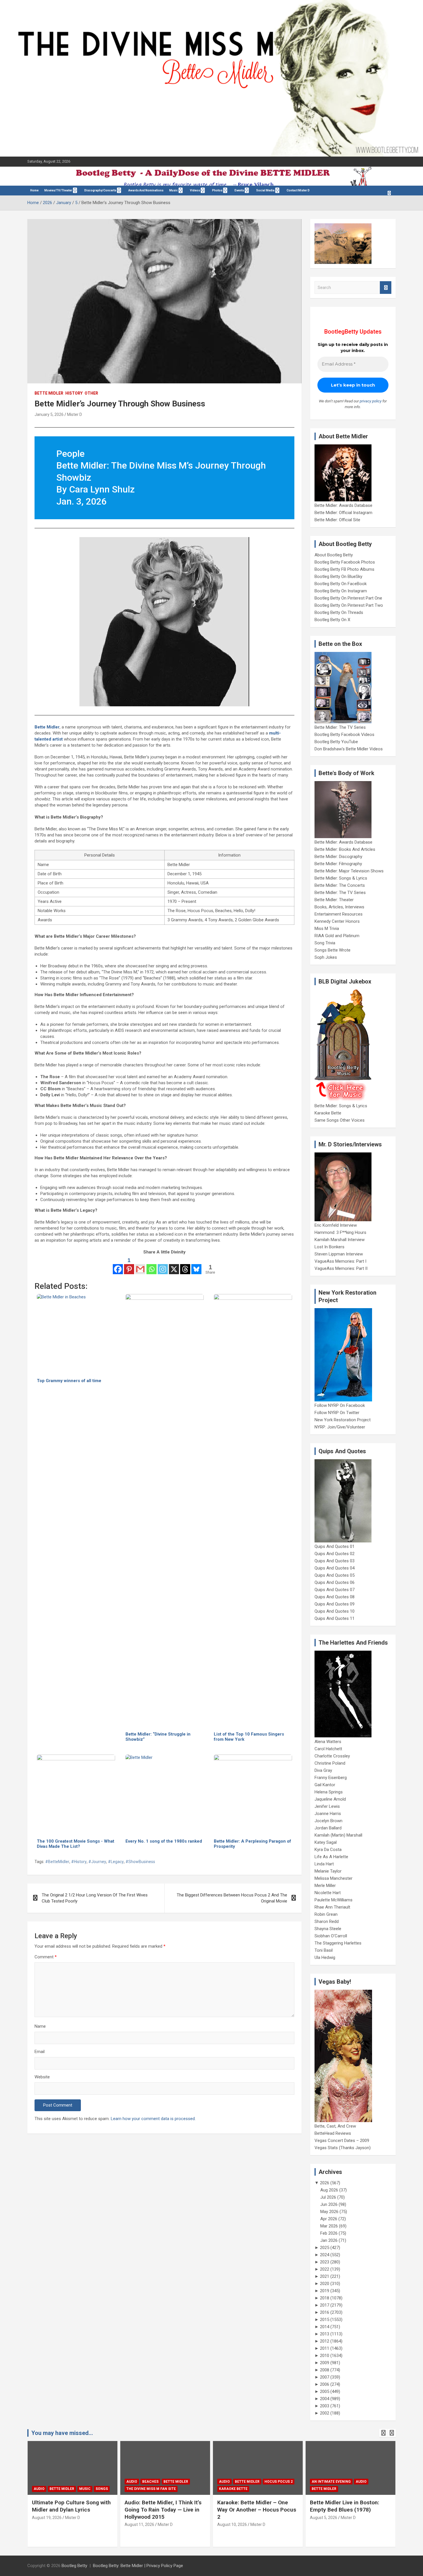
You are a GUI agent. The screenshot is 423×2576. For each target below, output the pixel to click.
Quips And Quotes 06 (335, 1582)
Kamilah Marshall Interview (340, 1240)
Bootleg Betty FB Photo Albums (344, 569)
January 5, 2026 (49, 414)
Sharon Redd (327, 1921)
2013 (325, 2334)
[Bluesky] (196, 1266)
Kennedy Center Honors (337, 921)
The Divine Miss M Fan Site (58, 2489)
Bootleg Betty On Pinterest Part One (348, 598)
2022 (325, 2269)
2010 (325, 2356)
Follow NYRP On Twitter (337, 1413)
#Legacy (116, 1862)
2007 (325, 2377)
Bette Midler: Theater (334, 900)
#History (79, 1862)
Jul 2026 (328, 2197)
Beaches (58, 2482)
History (74, 393)
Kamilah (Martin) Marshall (338, 1835)
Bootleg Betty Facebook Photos (345, 562)
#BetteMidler (57, 1862)
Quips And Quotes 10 (335, 1611)
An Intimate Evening (239, 2482)
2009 (325, 2363)
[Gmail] (140, 1266)
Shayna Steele (328, 1929)
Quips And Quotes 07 (335, 1590)
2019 (325, 2291)
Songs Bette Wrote (333, 950)
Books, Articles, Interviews (339, 907)
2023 (325, 2262)
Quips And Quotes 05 (335, 1575)
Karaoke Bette (328, 1113)
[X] (174, 1266)
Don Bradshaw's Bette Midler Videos (349, 749)
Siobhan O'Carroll (331, 1936)
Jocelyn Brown (328, 1821)
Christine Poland (330, 1763)
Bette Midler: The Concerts (340, 885)
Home (34, 190)
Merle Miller (325, 1886)
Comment (46, 1957)
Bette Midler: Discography (338, 857)
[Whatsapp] (152, 1266)
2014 (325, 2327)
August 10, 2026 (139, 2524)
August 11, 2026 (47, 2524)
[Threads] (185, 1266)
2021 (325, 2276)
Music (174, 190)
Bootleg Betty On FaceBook (341, 584)
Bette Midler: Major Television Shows (349, 871)
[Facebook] (118, 1266)
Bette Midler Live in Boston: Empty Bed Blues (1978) (252, 2506)
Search (386, 288)
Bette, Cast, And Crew (335, 2126)
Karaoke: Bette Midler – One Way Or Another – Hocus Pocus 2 (164, 2510)
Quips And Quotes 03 (335, 1561)
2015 (325, 2320)
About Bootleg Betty (334, 555)
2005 (325, 2392)
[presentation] (383, 2433)
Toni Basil (324, 1950)
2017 (325, 2305)
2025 (325, 2248)
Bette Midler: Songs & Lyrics (341, 878)
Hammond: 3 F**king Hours (340, 1232)
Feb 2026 (329, 2233)
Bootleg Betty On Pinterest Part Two (349, 605)
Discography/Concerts (100, 190)
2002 (325, 2413)
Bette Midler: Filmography (338, 864)
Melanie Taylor (328, 1871)
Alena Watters (328, 1742)
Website (42, 2077)
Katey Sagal (326, 1842)
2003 (325, 2406)
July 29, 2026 (322, 2524)
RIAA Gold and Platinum (337, 936)
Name (40, 2026)
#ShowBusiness (140, 1862)
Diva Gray (323, 1770)
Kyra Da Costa (328, 1850)
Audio (39, 2482)
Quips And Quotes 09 (335, 1604)
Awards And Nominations (146, 190)
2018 (325, 2298)
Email (40, 2052)
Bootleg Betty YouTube (336, 742)
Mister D (75, 414)
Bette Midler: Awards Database (343, 505)
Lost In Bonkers (329, 1247)
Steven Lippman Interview (339, 1254)
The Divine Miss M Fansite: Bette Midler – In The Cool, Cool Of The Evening (350, 2510)
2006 (325, 2384)
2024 (325, 2255)
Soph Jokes (326, 957)
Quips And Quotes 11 (335, 1618)
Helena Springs (329, 1792)
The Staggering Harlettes (338, 1943)
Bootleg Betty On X (332, 620)
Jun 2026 (329, 2204)
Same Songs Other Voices (340, 1120)
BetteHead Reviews (333, 2133)
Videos (195, 190)
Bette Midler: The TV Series (340, 727)
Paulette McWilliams (334, 1900)
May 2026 (329, 2212)
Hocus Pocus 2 (186, 2482)
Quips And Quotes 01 (335, 1546)
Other (91, 393)
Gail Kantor (325, 1785)
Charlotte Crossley (332, 1756)
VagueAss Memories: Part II (341, 1268)
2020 (325, 2284)
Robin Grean (326, 1914)
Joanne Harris (328, 1814)
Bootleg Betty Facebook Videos (344, 735)
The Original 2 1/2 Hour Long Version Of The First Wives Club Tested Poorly (95, 1898)
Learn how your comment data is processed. (153, 2119)
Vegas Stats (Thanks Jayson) (343, 2148)
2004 (325, 2399)
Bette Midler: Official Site (337, 520)
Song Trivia (325, 943)
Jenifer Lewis (327, 1806)
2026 (325, 2183)
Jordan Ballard (328, 1828)
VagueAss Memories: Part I (340, 1261)
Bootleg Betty (74, 2566)
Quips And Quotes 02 (335, 1554)
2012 (325, 2341)
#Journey (97, 1862)
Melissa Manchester (334, 1878)
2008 (325, 2370)
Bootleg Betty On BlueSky (338, 577)
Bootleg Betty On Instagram (341, 591)
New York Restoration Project (343, 1420)
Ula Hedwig (325, 1957)
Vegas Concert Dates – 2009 (342, 2141)
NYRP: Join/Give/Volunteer (340, 1427)
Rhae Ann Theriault (332, 1907)
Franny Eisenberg (331, 1778)
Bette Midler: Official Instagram (343, 513)
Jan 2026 (329, 2240)
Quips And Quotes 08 (335, 1597)
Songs (380, 2482)
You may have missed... (62, 2433)
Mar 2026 (329, 2226)
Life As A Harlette (331, 1857)
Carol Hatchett (328, 1749)
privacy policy (371, 401)
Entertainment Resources (339, 914)
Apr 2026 (329, 2219)
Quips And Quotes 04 (335, 1568)
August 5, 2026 (231, 2518)
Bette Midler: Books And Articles (345, 849)
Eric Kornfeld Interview (336, 1225)
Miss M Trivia (327, 929)
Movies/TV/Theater (58, 190)
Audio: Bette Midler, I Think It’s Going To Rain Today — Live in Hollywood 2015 (70, 2510)
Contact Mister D (298, 190)
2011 (325, 2348)
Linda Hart (324, 1864)
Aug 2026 (329, 2190)
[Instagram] (163, 1266)
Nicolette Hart (328, 1893)
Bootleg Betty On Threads (339, 612)
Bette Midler (49, 393)
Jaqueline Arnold (330, 1799)
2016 (325, 2312)
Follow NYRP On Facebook (340, 1405)
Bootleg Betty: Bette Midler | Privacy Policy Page (138, 2566)
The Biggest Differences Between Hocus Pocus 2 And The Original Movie (232, 1898)
